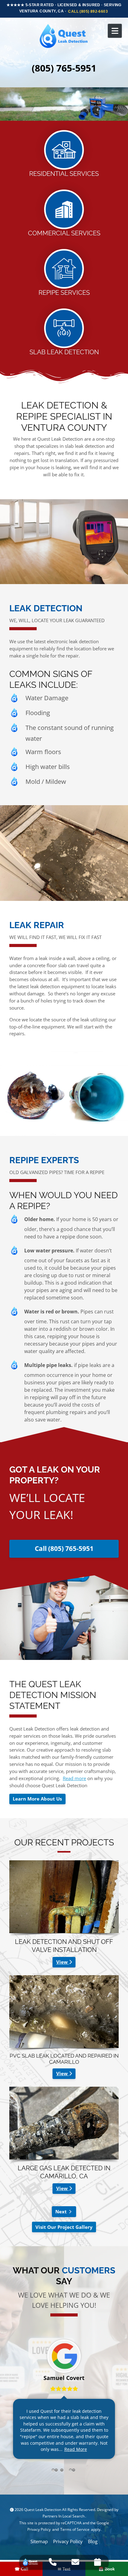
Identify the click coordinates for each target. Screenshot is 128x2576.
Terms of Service (75, 2529)
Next (61, 2211)
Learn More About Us (37, 1799)
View (63, 1962)
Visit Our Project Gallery (64, 2227)
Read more (74, 1778)
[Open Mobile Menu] (115, 31)
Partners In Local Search (64, 2516)
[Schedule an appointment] (98, 2562)
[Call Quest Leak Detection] (53, 2562)
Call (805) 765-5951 (64, 1548)
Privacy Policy (39, 2529)
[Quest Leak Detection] (64, 36)
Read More (76, 2449)
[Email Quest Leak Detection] (75, 2562)
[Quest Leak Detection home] (30, 2562)
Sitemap (39, 2541)
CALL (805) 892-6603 (88, 11)
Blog (93, 2541)
